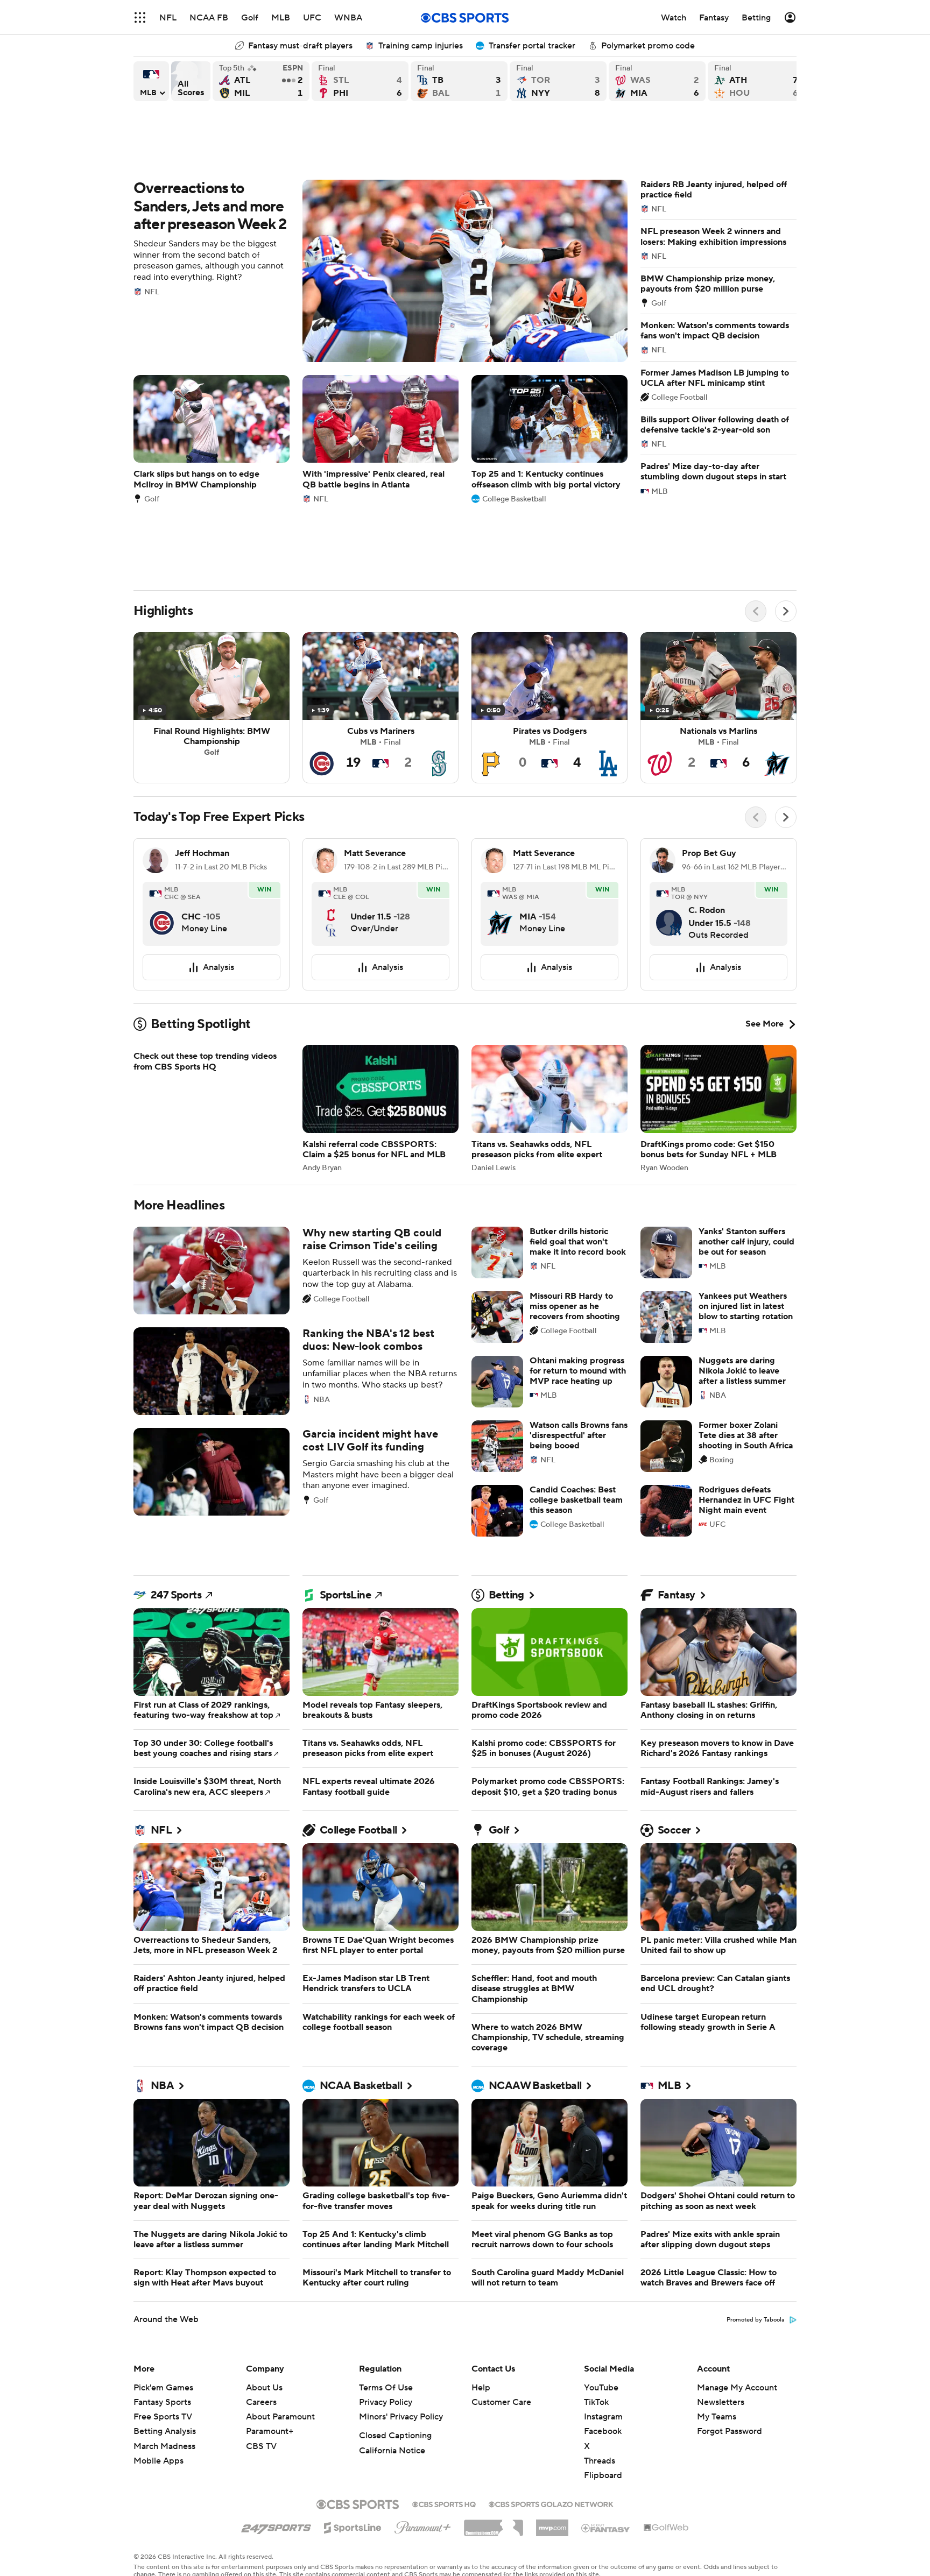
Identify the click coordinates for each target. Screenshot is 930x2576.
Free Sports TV (163, 2417)
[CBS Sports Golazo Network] (551, 2503)
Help (481, 2388)
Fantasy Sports (162, 2402)
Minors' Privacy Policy (401, 2417)
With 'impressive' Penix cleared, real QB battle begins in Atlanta (381, 439)
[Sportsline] (353, 2526)
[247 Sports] (276, 2526)
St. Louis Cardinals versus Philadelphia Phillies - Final (360, 81)
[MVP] (552, 2524)
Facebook (603, 2431)
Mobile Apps (158, 2461)
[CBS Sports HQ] (444, 2503)
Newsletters (721, 2402)
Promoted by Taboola (756, 2320)
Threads (600, 2461)
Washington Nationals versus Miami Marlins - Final (657, 81)
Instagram (603, 2417)
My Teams (717, 2417)
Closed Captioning (395, 2436)
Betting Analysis (165, 2431)
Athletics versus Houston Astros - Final (756, 81)
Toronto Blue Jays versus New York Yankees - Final (558, 81)
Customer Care (501, 2402)
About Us (264, 2388)
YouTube (601, 2388)
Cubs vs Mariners (381, 708)
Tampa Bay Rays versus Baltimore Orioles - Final (459, 81)
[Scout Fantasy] (606, 2528)
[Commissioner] (494, 2524)
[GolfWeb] (666, 2528)
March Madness (164, 2446)
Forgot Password (730, 2431)
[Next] (786, 611)
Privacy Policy (386, 2402)
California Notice (392, 2451)
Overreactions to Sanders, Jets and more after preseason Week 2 (381, 271)
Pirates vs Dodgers (549, 708)
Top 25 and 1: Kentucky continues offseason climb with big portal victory (549, 439)
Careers (261, 2402)
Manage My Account (737, 2388)
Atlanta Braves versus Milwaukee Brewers (261, 81)
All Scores (191, 81)
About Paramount (280, 2417)
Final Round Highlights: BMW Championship (212, 708)
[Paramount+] (423, 2525)
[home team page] (162, 914)
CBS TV (261, 2446)
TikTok (596, 2402)
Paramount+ (270, 2431)
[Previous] (756, 611)
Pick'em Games (163, 2388)
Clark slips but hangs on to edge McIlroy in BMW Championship (212, 439)
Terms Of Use (386, 2388)
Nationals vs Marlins (718, 708)
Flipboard (603, 2475)
